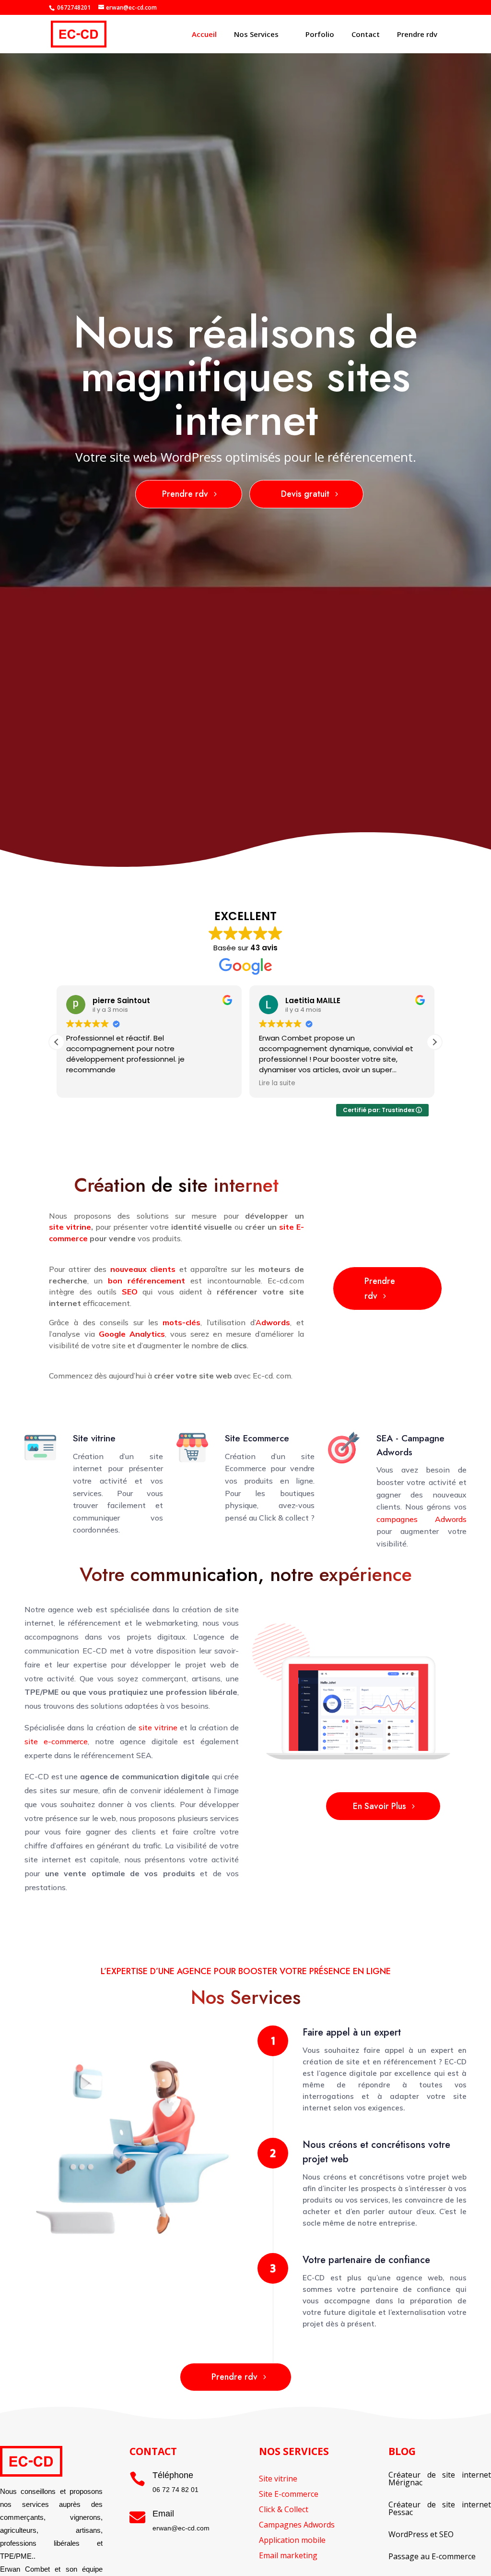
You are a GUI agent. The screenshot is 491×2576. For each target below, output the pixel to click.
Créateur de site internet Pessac (440, 2508)
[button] (434, 1042)
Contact (366, 34)
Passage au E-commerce (432, 2556)
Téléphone (173, 2475)
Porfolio (320, 34)
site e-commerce (56, 1741)
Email (163, 2514)
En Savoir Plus (380, 1806)
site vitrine (158, 1727)
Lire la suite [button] (84, 1083)
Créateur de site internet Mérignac (440, 2479)
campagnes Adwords (421, 1519)
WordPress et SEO (421, 2534)
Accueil (204, 34)
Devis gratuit (305, 494)
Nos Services (256, 34)
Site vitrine (94, 1438)
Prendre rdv (417, 34)
